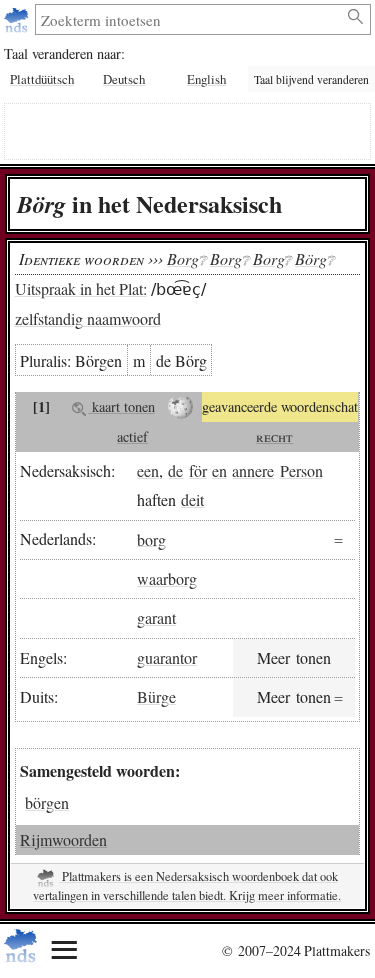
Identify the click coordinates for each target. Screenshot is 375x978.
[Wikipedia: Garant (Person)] (180, 407)
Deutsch (124, 79)
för (198, 470)
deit (192, 499)
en (219, 470)
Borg (183, 258)
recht (274, 436)
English (206, 79)
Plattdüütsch (42, 79)
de (175, 470)
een (148, 470)
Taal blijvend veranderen (311, 79)
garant (156, 617)
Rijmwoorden (63, 839)
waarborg (167, 578)
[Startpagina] (18, 19)
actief (132, 436)
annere (253, 470)
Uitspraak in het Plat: (81, 288)
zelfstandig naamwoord (88, 318)
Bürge (156, 696)
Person (301, 470)
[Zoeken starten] (356, 17)
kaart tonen (121, 406)
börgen (47, 802)
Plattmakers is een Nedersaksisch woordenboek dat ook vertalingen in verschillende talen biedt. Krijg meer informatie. (187, 886)
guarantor (167, 657)
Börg (311, 258)
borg (151, 538)
